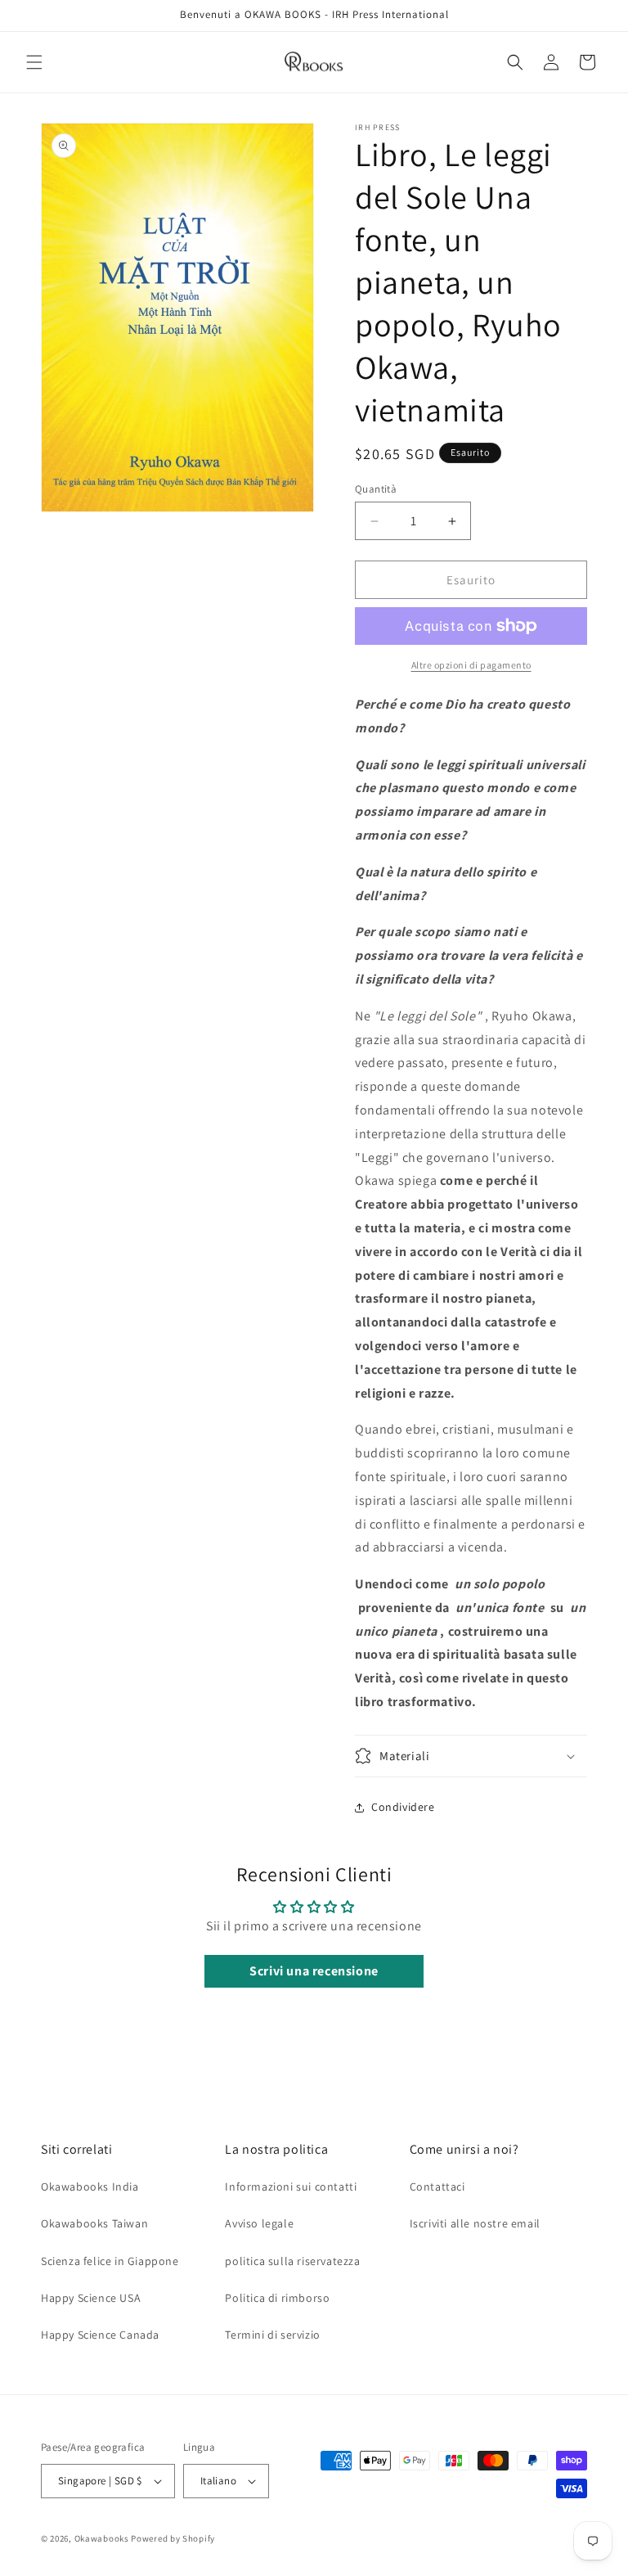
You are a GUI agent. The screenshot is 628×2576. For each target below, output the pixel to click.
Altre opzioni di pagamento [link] (471, 665)
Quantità (376, 489)
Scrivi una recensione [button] (314, 1971)
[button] (34, 62)
